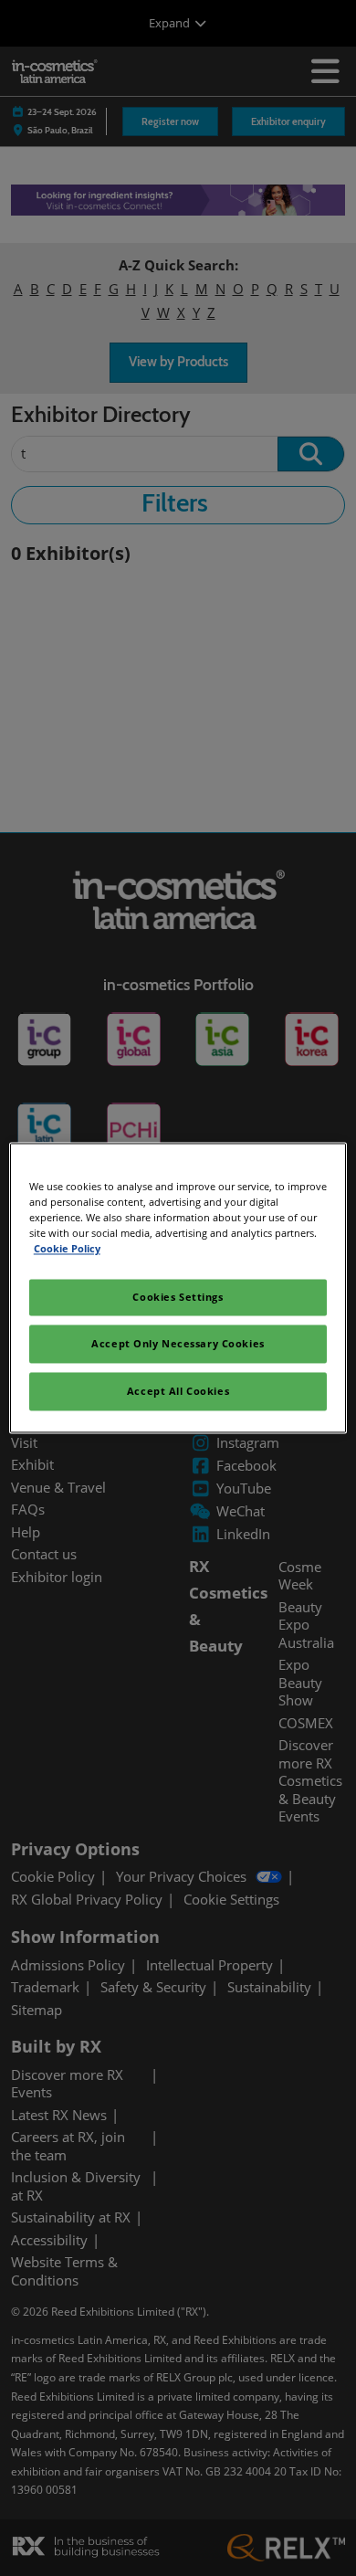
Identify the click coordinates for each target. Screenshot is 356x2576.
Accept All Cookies (178, 1392)
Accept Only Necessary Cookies (178, 1344)
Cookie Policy (67, 1249)
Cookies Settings (178, 1298)
